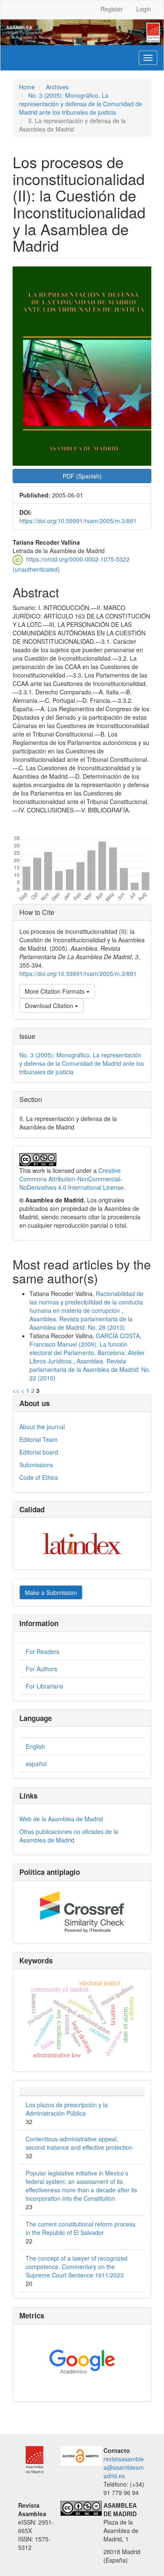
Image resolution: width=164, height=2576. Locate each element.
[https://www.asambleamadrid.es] (31, 2459)
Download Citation (50, 1006)
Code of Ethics (39, 1477)
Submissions (36, 1465)
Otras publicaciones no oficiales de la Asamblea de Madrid (69, 1836)
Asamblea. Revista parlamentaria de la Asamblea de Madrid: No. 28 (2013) (81, 1323)
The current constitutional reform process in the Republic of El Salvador (81, 2228)
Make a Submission (51, 1592)
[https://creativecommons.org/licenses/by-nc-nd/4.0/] (81, 2507)
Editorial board (39, 1452)
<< (16, 1390)
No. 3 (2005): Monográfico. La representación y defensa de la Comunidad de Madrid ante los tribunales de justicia (81, 104)
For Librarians (44, 1686)
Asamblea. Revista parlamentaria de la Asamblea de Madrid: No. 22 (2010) (90, 1369)
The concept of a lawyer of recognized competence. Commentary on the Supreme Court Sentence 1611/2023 (77, 2267)
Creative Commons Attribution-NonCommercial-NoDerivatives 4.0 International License (71, 1179)
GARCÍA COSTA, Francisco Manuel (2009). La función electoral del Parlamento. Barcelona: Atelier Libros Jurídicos (87, 1348)
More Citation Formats (56, 991)
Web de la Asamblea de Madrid (61, 1819)
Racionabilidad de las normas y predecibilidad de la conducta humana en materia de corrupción (86, 1302)
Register (112, 9)
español (36, 1764)
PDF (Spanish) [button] (82, 476)
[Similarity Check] (82, 1912)
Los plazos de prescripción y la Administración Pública (67, 2109)
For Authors (41, 1669)
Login (144, 9)
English (35, 1746)
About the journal (42, 1427)
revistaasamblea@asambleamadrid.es (124, 2467)
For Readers (42, 1651)
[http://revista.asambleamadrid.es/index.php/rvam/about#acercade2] (81, 2455)
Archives (57, 87)
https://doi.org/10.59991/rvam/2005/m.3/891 (78, 521)
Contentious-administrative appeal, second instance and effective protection (79, 2143)
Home (27, 87)
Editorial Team (38, 1439)
